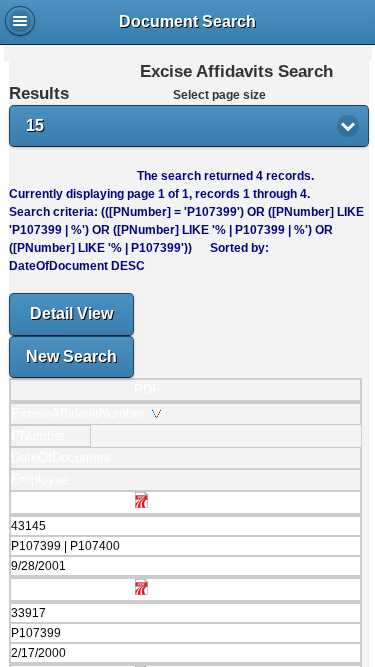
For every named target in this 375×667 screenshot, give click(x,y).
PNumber (42, 435)
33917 (28, 613)
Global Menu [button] (20, 21)
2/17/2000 (38, 653)
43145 (28, 526)
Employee (44, 479)
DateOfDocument (65, 457)
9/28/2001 (38, 566)
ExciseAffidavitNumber (81, 413)
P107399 (36, 633)
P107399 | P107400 (65, 546)
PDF (147, 389)
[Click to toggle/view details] (185, 577)
